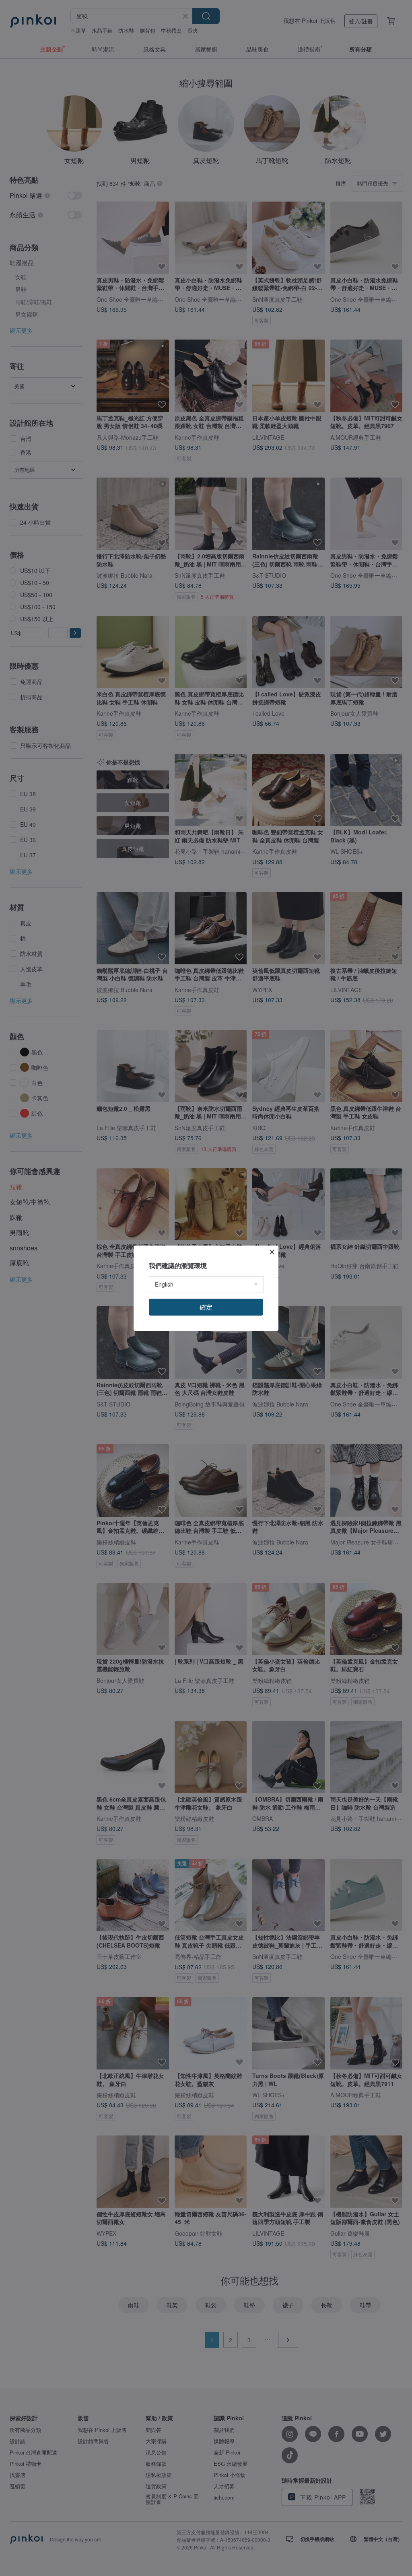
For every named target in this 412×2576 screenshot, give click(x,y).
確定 (206, 1307)
